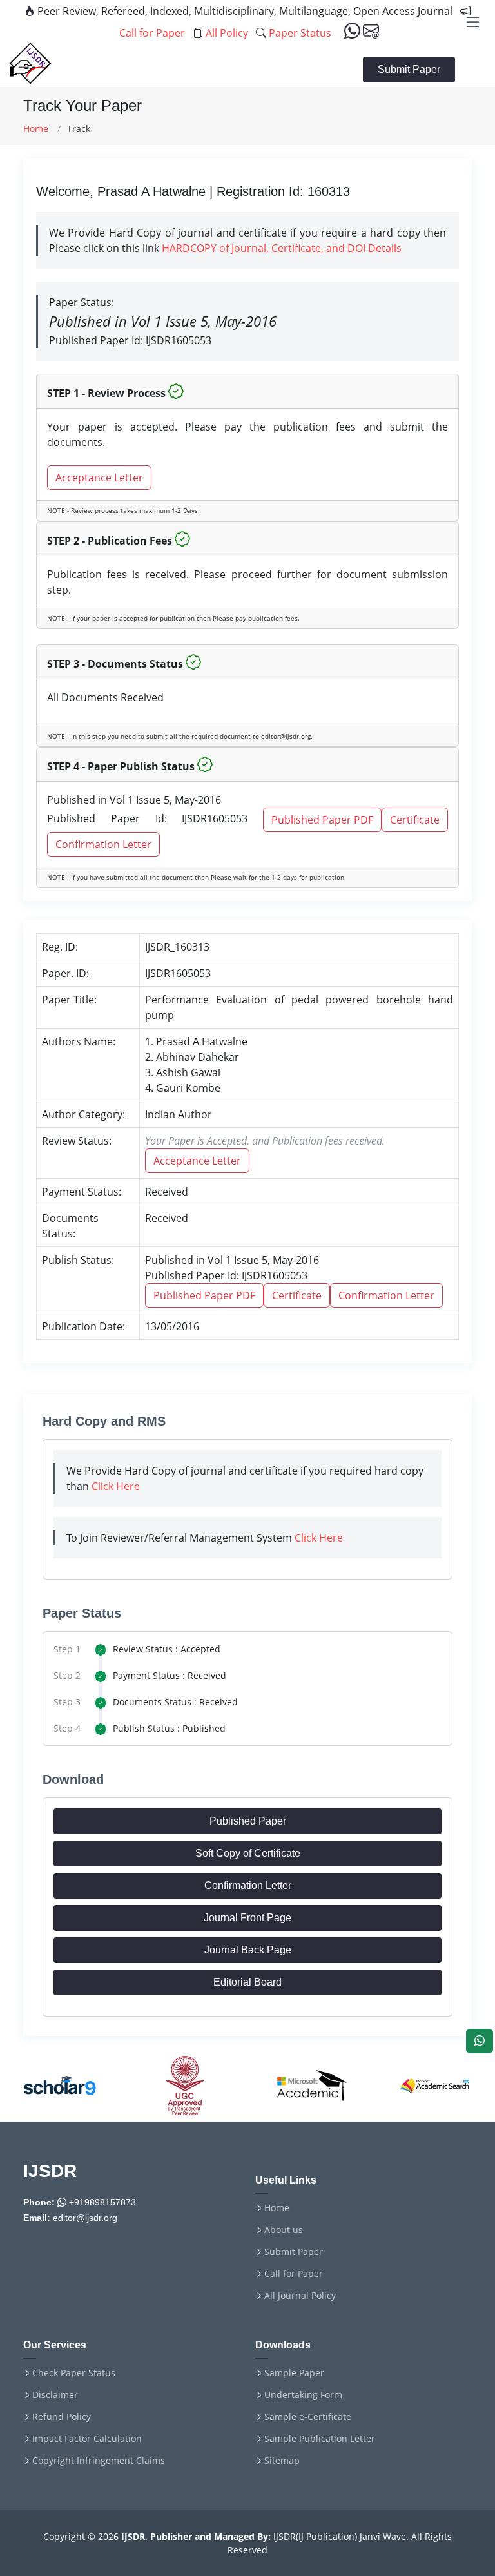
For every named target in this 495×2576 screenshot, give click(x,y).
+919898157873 (101, 2202)
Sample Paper (294, 2373)
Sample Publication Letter (320, 2439)
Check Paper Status (74, 2373)
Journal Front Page (247, 1918)
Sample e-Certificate (308, 2417)
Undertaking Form (303, 2395)
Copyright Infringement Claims (99, 2461)
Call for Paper (294, 2274)
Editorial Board (247, 1982)
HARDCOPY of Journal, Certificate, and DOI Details (282, 248)
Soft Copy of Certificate (248, 1853)
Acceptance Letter (99, 478)
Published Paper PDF (322, 820)
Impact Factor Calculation (87, 2439)
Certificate (415, 820)
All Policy (226, 33)
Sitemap (282, 2461)
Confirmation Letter (103, 844)
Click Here (116, 1486)
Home (36, 129)
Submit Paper (409, 69)
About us (284, 2230)
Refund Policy (62, 2417)
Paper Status (299, 33)
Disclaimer (55, 2395)
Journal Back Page (248, 1950)
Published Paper (248, 1821)
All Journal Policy (300, 2296)
